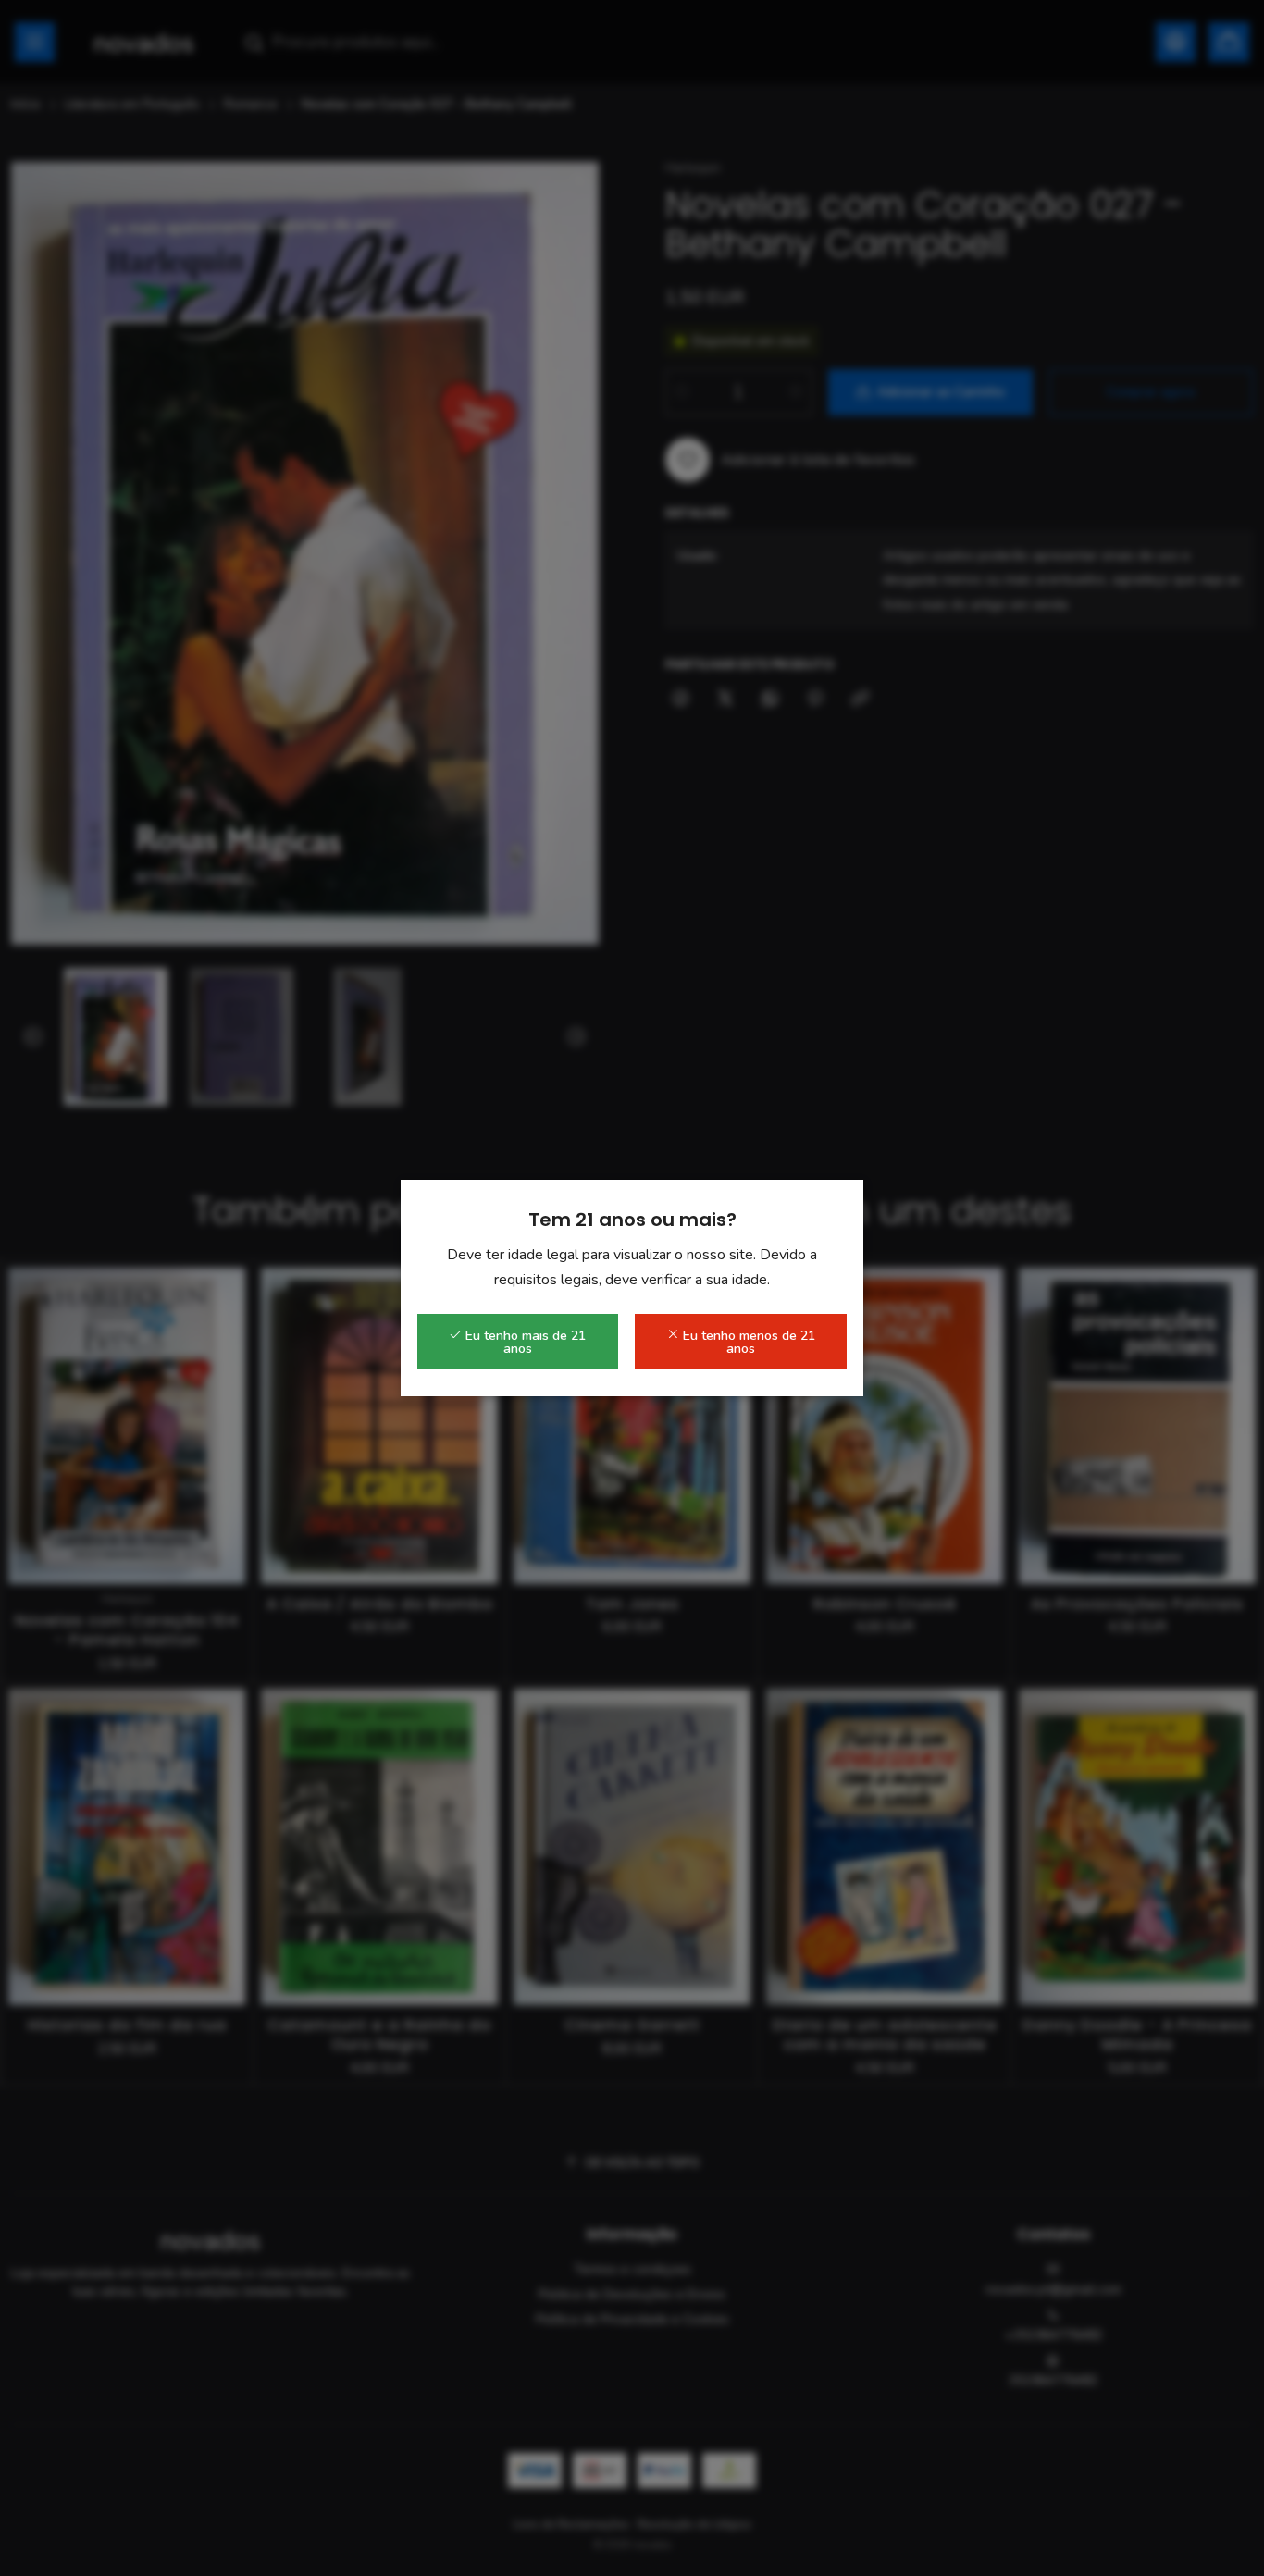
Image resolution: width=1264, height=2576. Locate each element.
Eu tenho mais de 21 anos (524, 1342)
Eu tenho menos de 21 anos (747, 1342)
